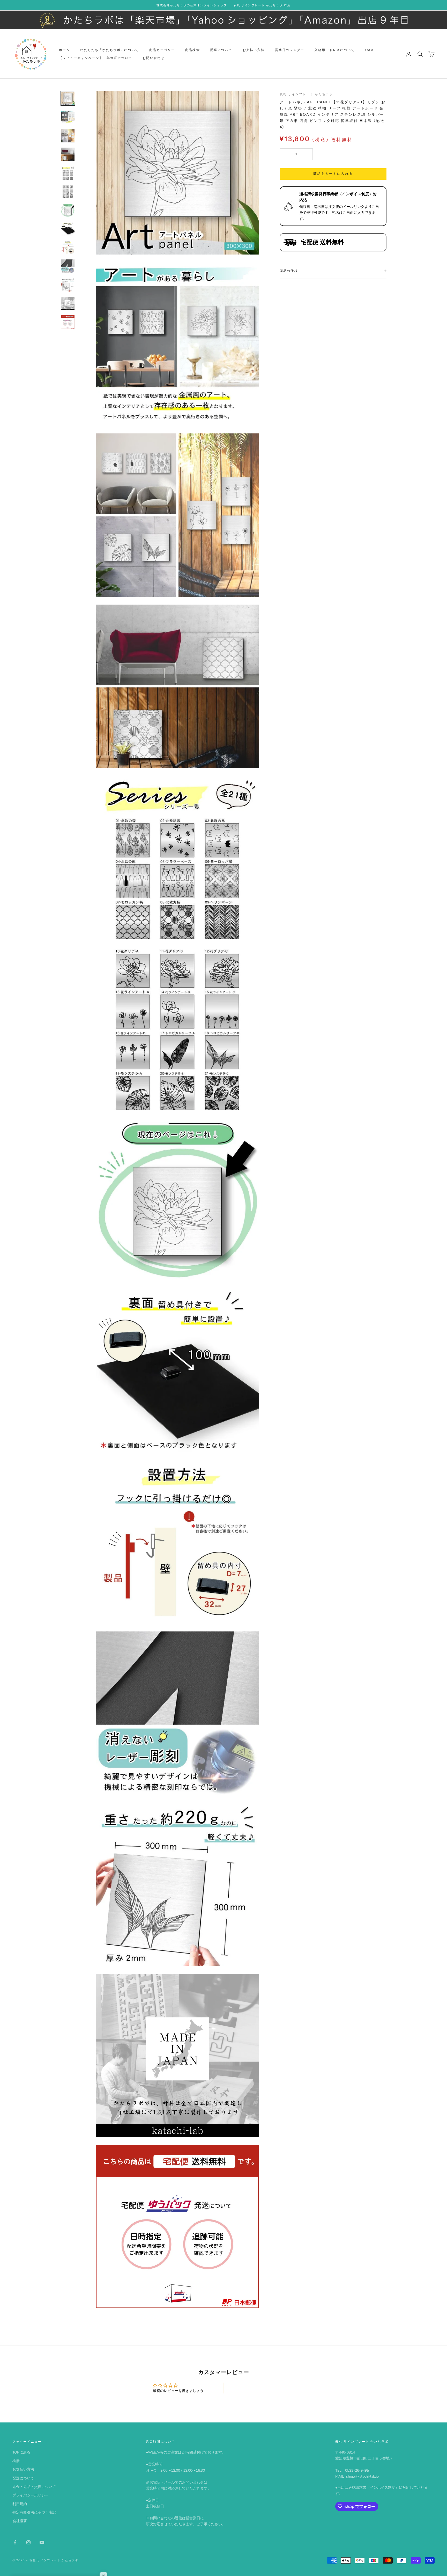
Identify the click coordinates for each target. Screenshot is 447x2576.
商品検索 (193, 50)
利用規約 (20, 2504)
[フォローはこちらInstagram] (28, 2542)
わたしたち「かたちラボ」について (110, 50)
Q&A (370, 50)
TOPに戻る (21, 2452)
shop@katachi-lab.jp (362, 2476)
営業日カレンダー (290, 50)
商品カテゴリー (162, 50)
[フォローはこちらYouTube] (42, 2542)
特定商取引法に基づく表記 (34, 2512)
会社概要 (20, 2521)
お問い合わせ (154, 58)
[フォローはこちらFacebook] (15, 2542)
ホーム (64, 50)
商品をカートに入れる (333, 174)
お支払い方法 (254, 50)
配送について (221, 50)
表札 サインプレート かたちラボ (306, 94)
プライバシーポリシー (31, 2495)
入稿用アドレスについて (335, 50)
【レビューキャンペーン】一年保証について (96, 58)
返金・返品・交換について (34, 2487)
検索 (16, 2461)
